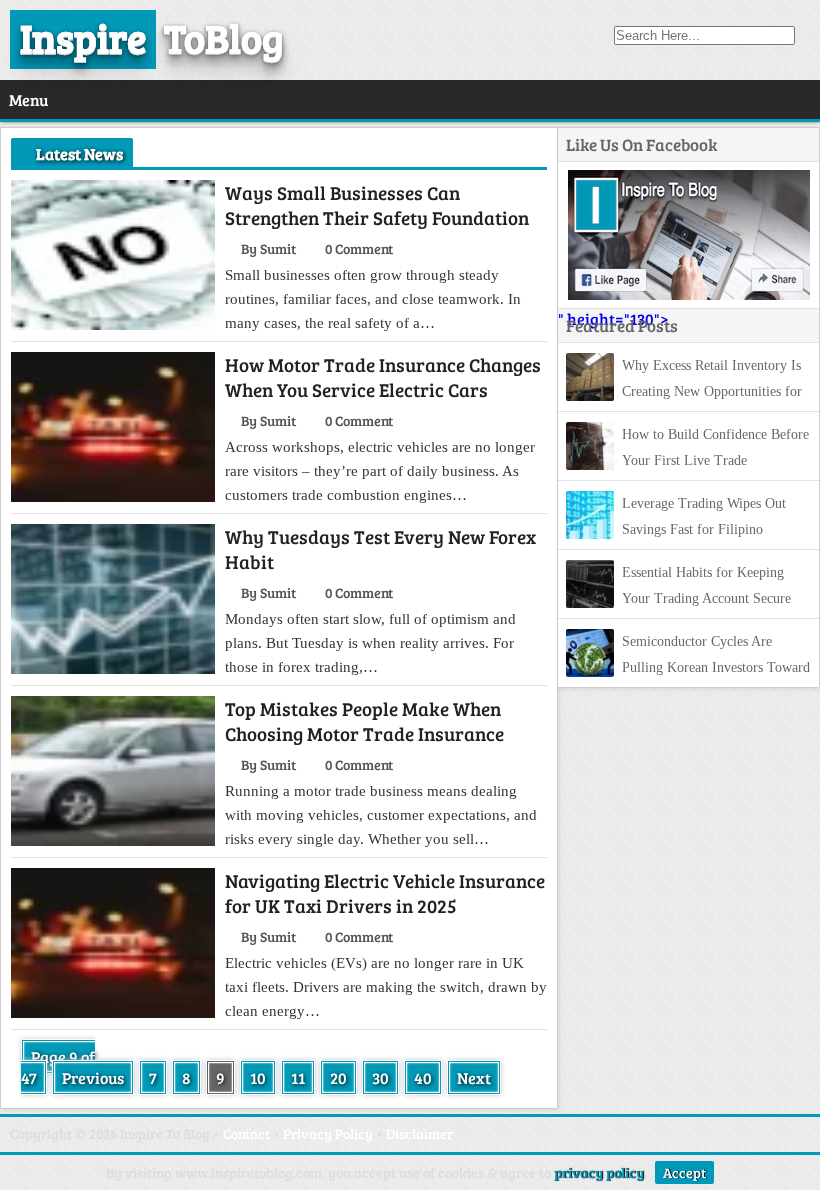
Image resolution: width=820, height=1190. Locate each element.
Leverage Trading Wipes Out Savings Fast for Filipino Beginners (676, 529)
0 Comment (359, 248)
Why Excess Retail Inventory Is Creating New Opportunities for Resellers (684, 391)
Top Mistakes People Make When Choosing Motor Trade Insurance (364, 721)
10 (258, 1077)
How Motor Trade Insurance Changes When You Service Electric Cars (383, 377)
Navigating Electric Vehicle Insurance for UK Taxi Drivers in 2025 (385, 893)
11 (298, 1077)
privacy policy (599, 1172)
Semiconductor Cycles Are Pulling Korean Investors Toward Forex (688, 667)
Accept (684, 1172)
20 (338, 1077)
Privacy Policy (328, 1133)
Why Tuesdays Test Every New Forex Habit (380, 549)
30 (380, 1077)
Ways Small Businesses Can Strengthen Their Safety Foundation (377, 205)
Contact (246, 1133)
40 (423, 1077)
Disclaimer (419, 1133)
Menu (28, 99)
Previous (93, 1077)
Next (474, 1077)
